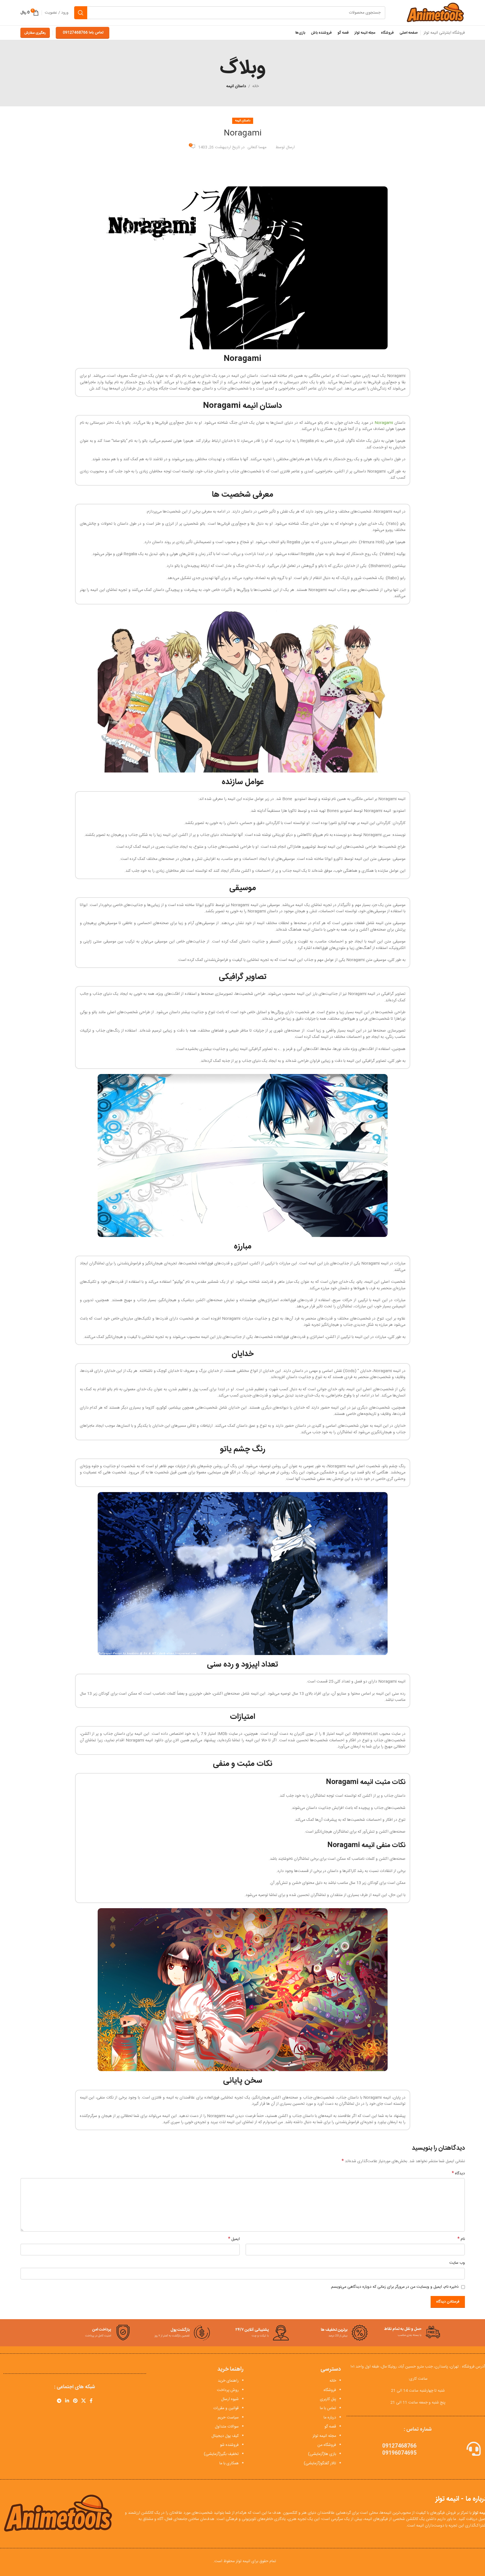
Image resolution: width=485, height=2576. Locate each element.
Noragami (384, 423)
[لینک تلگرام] (59, 2401)
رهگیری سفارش (35, 33)
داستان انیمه (236, 86)
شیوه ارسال (230, 2399)
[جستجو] (81, 13)
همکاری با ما (229, 2463)
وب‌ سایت (457, 2263)
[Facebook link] (91, 2401)
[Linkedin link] (67, 2401)
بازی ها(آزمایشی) (322, 2454)
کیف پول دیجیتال (225, 2436)
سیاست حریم (228, 2418)
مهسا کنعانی (257, 147)
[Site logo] (435, 13)
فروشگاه (330, 2390)
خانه (256, 86)
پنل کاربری (328, 2399)
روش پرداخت (228, 2390)
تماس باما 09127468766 (83, 33)
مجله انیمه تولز (324, 2436)
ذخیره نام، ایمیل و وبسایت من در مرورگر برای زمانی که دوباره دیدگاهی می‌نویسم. (394, 2287)
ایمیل (234, 2239)
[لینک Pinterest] (75, 2401)
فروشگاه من (327, 2445)
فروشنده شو (229, 2445)
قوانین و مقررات (226, 2408)
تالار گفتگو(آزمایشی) (320, 2463)
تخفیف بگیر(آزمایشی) (221, 2454)
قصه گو (330, 2427)
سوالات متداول (227, 2427)
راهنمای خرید (228, 2381)
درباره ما (330, 2418)
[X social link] (83, 2401)
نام (461, 2239)
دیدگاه (458, 2173)
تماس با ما (328, 2408)
